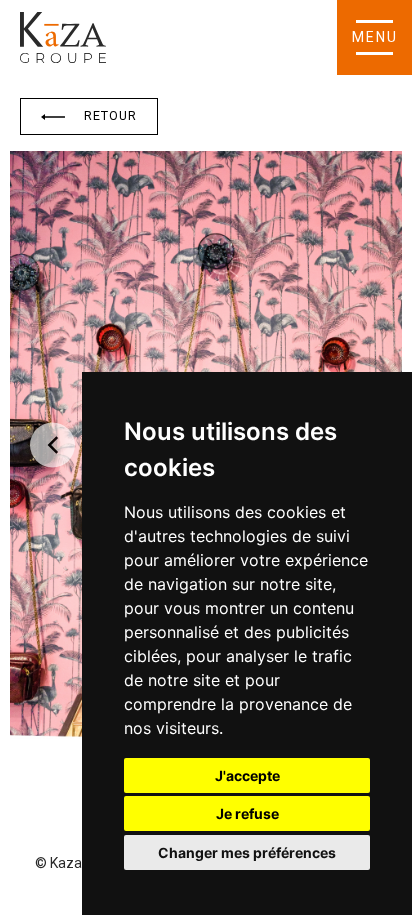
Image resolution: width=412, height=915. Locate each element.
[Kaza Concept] (63, 37)
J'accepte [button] (247, 775)
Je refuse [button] (247, 813)
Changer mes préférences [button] (247, 852)
